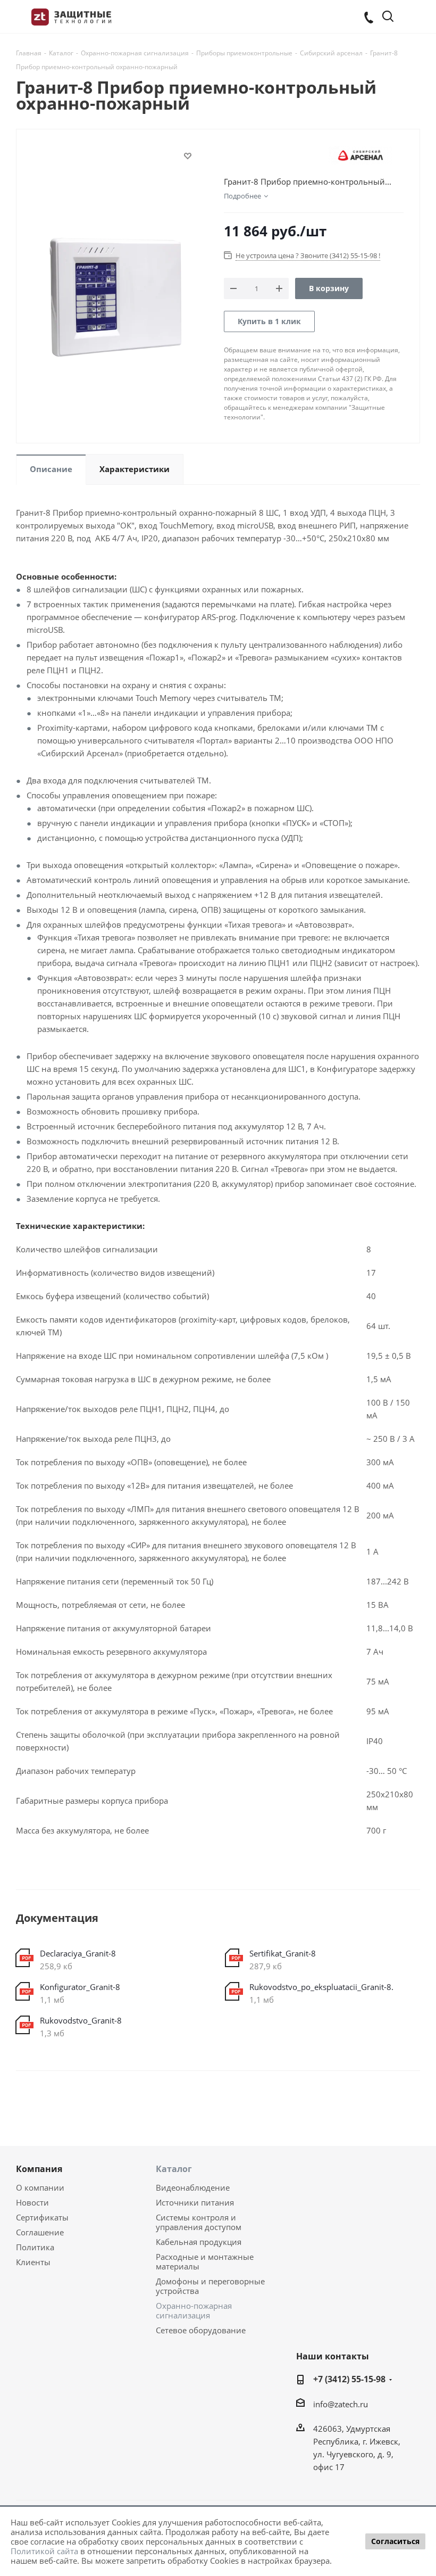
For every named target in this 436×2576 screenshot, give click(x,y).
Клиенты (33, 2262)
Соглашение (40, 2232)
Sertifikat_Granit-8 (283, 1953)
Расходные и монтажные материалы (205, 2261)
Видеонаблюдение (193, 2187)
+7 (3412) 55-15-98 (349, 2379)
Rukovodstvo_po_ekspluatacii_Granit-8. (321, 1987)
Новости (32, 2202)
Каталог (174, 2169)
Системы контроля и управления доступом (199, 2222)
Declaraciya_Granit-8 (78, 1953)
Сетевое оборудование (201, 2330)
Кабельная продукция (199, 2242)
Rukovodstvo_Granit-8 (81, 2020)
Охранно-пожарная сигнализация (194, 2310)
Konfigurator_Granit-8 (80, 1987)
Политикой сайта (44, 2551)
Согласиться (395, 2541)
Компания (39, 2169)
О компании (40, 2187)
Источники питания (195, 2202)
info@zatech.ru (341, 2404)
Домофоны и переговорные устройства (210, 2286)
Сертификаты (42, 2217)
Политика (35, 2247)
